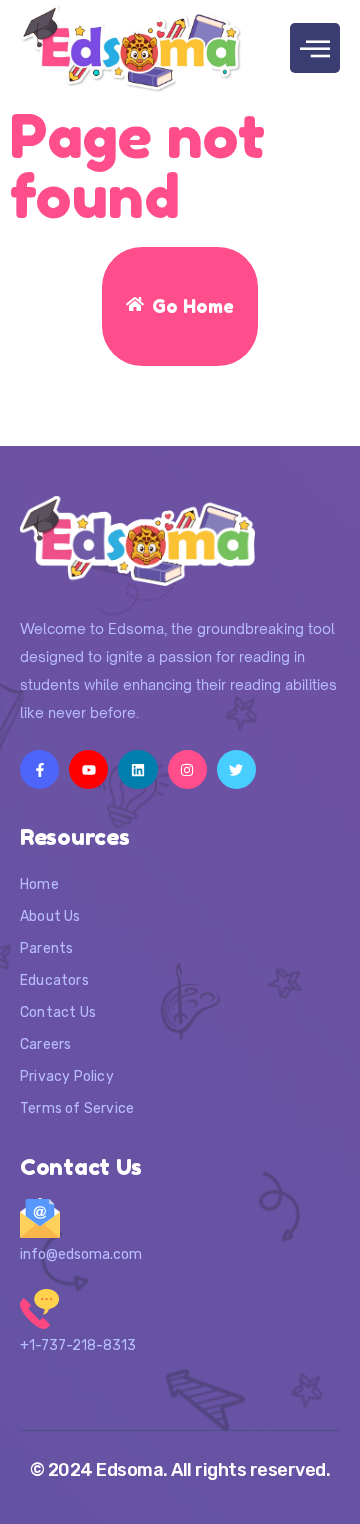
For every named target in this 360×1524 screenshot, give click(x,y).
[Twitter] (236, 769)
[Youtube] (88, 769)
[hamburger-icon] (315, 48)
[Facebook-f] (39, 769)
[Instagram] (187, 769)
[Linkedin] (137, 769)
